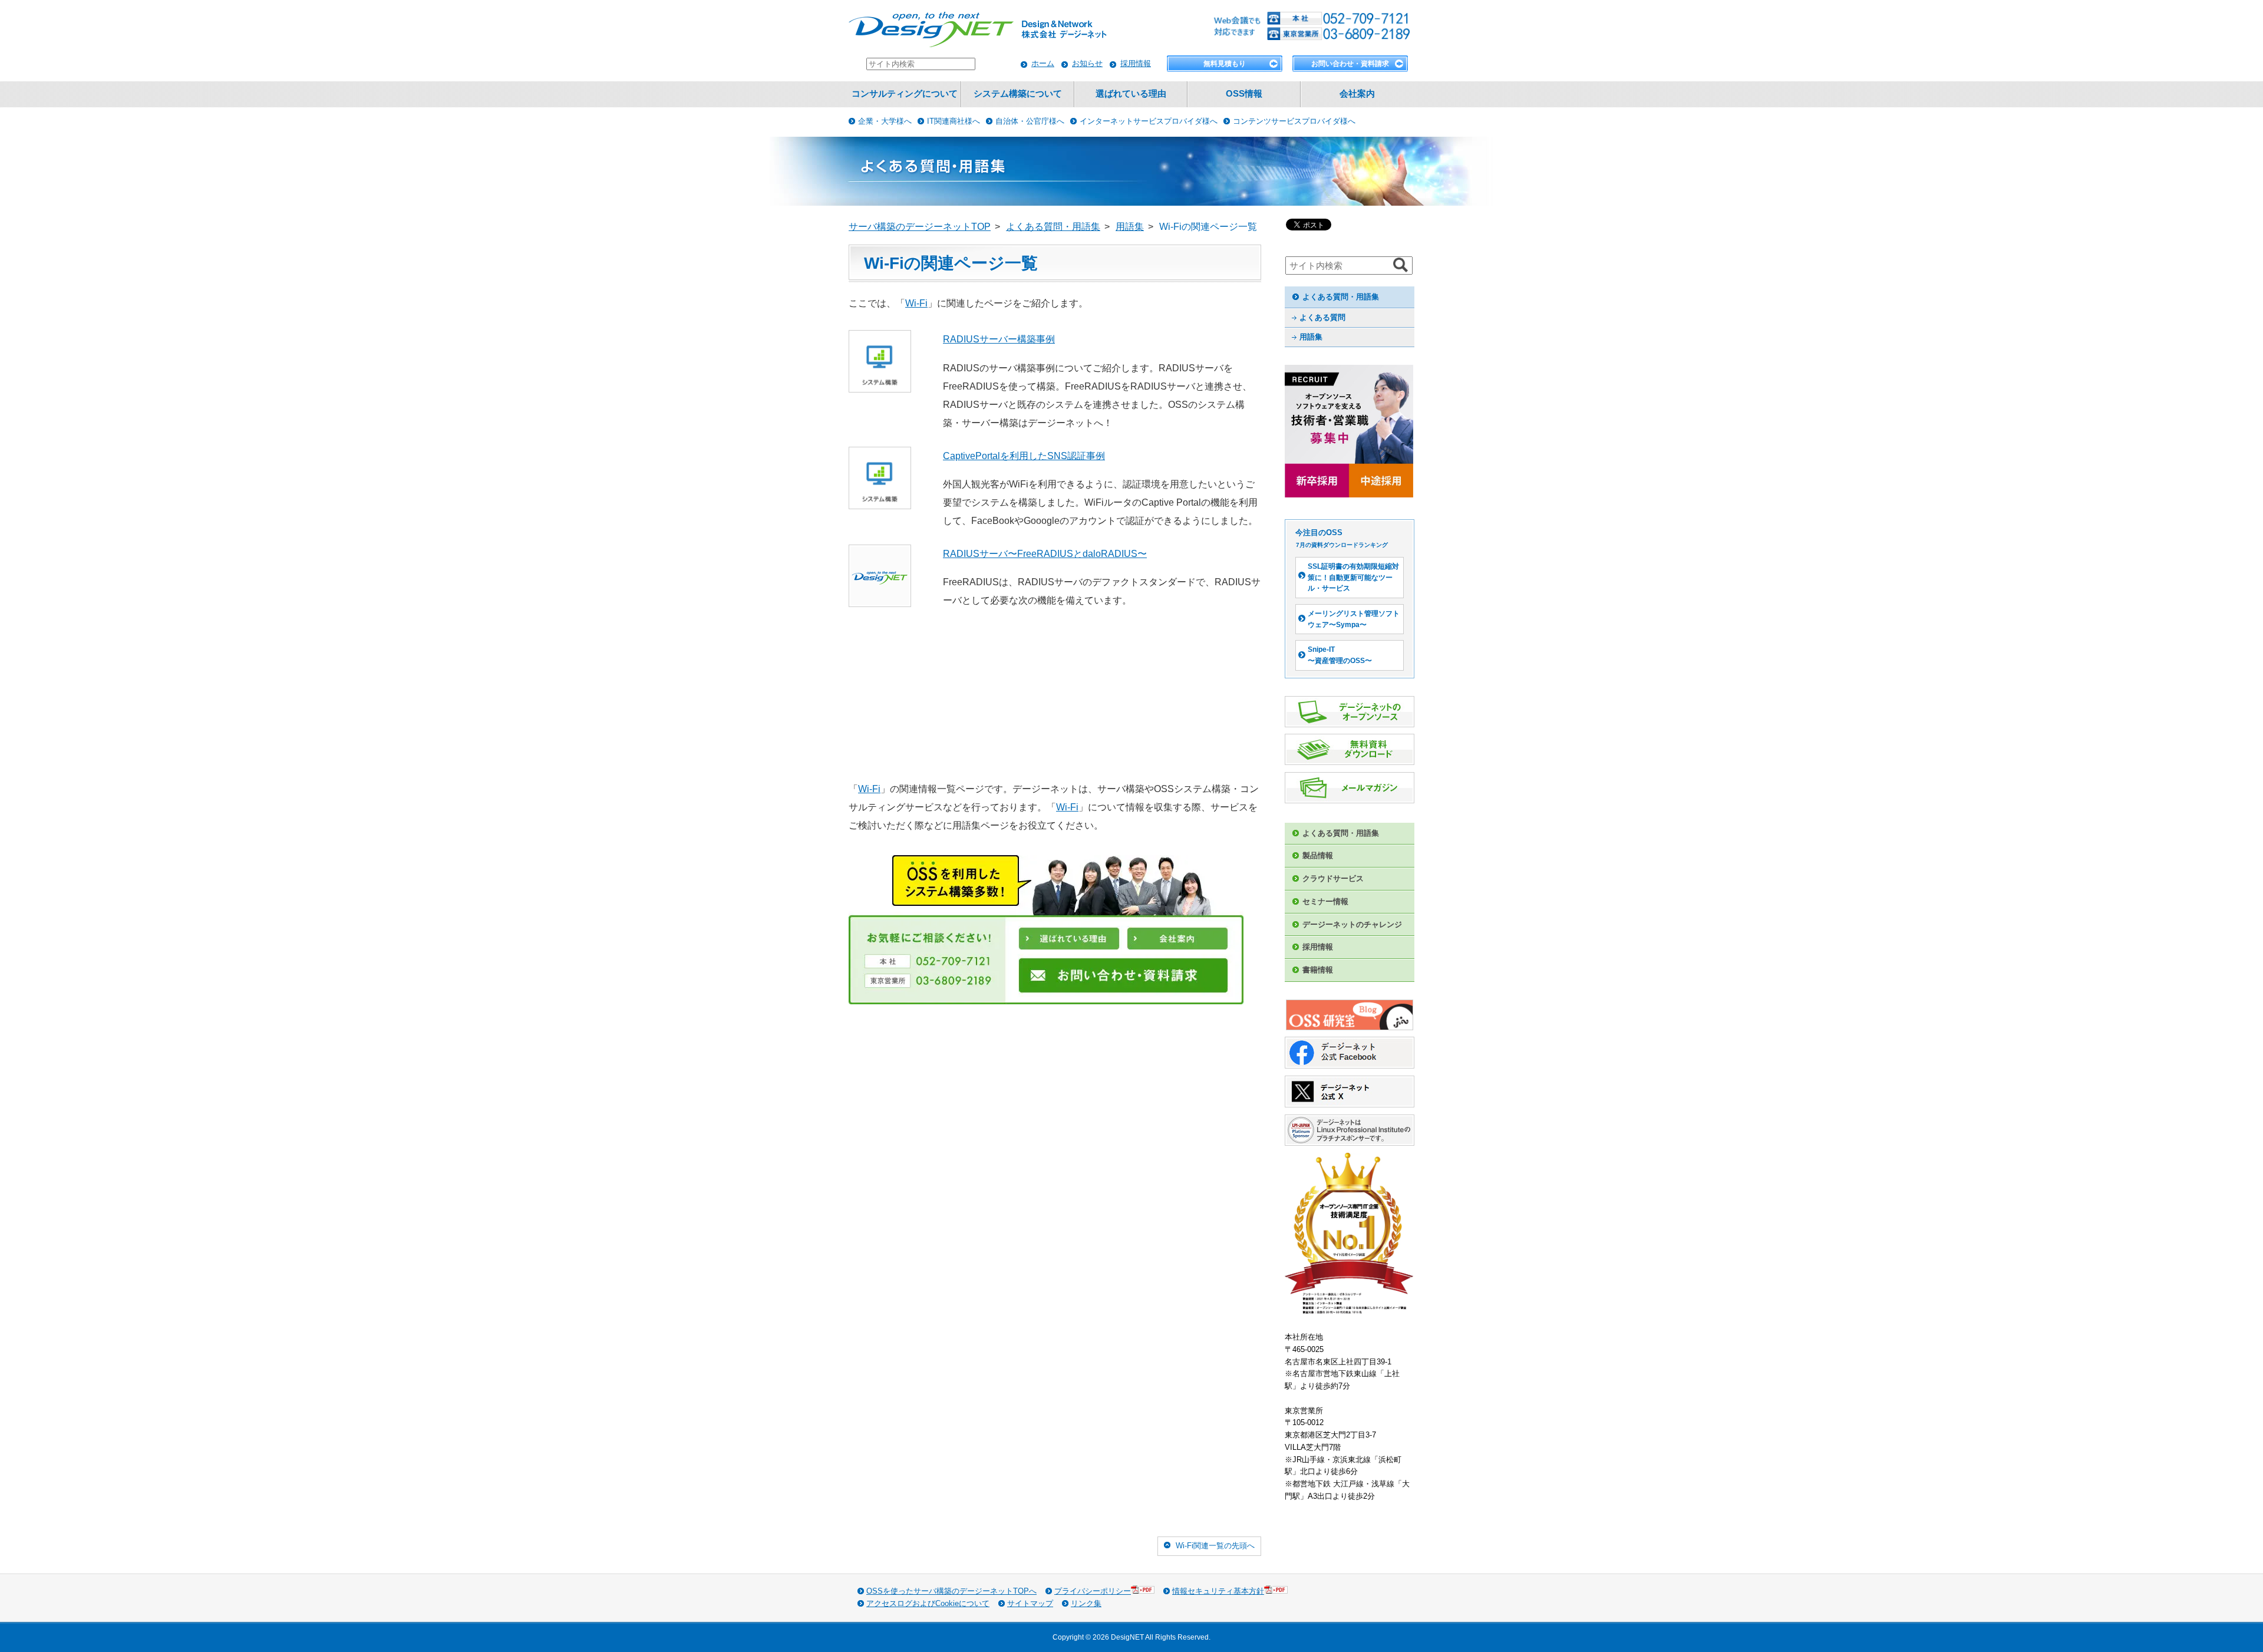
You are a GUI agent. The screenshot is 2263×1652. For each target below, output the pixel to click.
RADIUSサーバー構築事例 (999, 339)
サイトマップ (1030, 1603)
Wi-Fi (916, 303)
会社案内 (1357, 94)
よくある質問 (1322, 317)
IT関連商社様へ (954, 121)
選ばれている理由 (1131, 94)
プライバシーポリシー (1093, 1591)
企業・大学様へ (885, 121)
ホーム (1043, 63)
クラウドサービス (1333, 878)
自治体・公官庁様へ (1030, 121)
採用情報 (1136, 63)
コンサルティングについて (905, 94)
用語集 (1311, 337)
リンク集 (1086, 1603)
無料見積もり (1225, 64)
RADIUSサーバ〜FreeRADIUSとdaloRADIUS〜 (1045, 554)
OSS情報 (1244, 94)
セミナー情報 (1325, 901)
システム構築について (1018, 94)
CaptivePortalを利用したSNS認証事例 (1024, 456)
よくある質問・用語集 (1341, 297)
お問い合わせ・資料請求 (1350, 64)
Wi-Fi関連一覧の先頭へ (1215, 1546)
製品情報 (1318, 855)
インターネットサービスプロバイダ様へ (1149, 121)
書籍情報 (1318, 970)
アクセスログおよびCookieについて (928, 1603)
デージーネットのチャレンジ (1352, 924)
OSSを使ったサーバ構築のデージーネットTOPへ (951, 1591)
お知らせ (1087, 63)
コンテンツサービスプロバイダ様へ (1294, 121)
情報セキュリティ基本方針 (1218, 1591)
